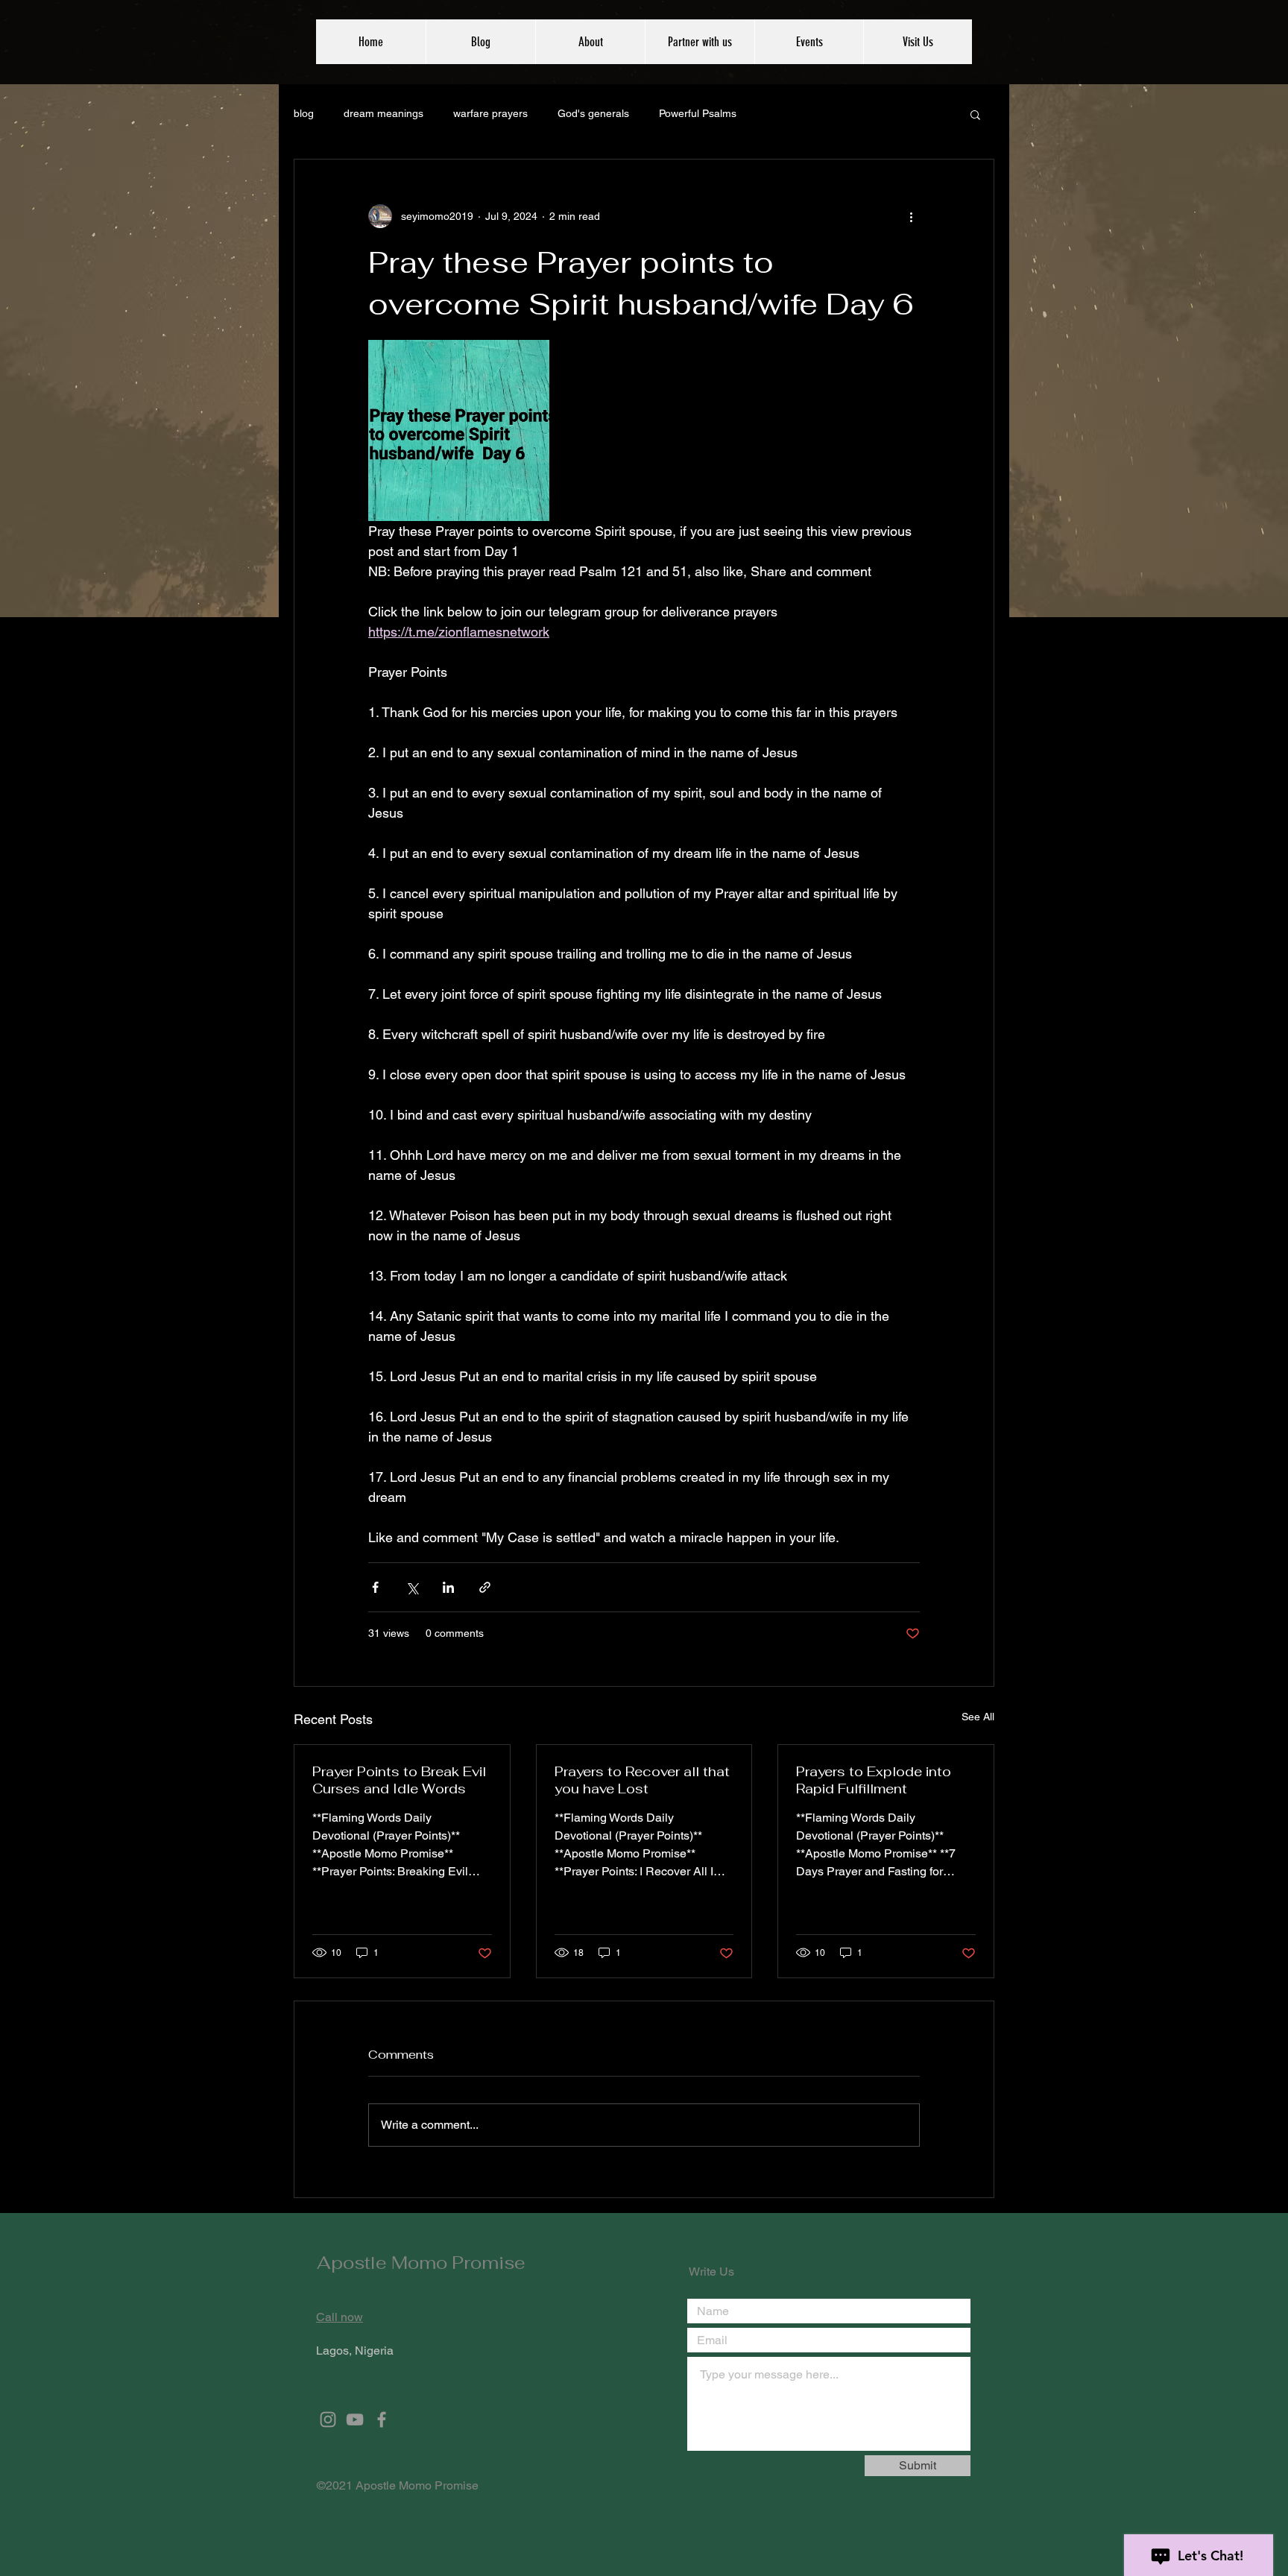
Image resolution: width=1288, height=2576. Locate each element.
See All (978, 1717)
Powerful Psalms (698, 113)
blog (304, 113)
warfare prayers (490, 113)
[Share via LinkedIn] (448, 1587)
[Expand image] (459, 430)
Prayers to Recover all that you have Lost (642, 1780)
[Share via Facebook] (375, 1587)
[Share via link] (485, 1587)
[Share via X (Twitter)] (412, 1587)
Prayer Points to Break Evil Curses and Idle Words (399, 1780)
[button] (975, 114)
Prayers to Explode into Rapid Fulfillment (874, 1780)
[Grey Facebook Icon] (382, 2419)
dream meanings (383, 113)
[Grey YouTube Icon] (355, 2419)
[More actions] (911, 216)
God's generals (593, 113)
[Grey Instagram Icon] (328, 2419)
